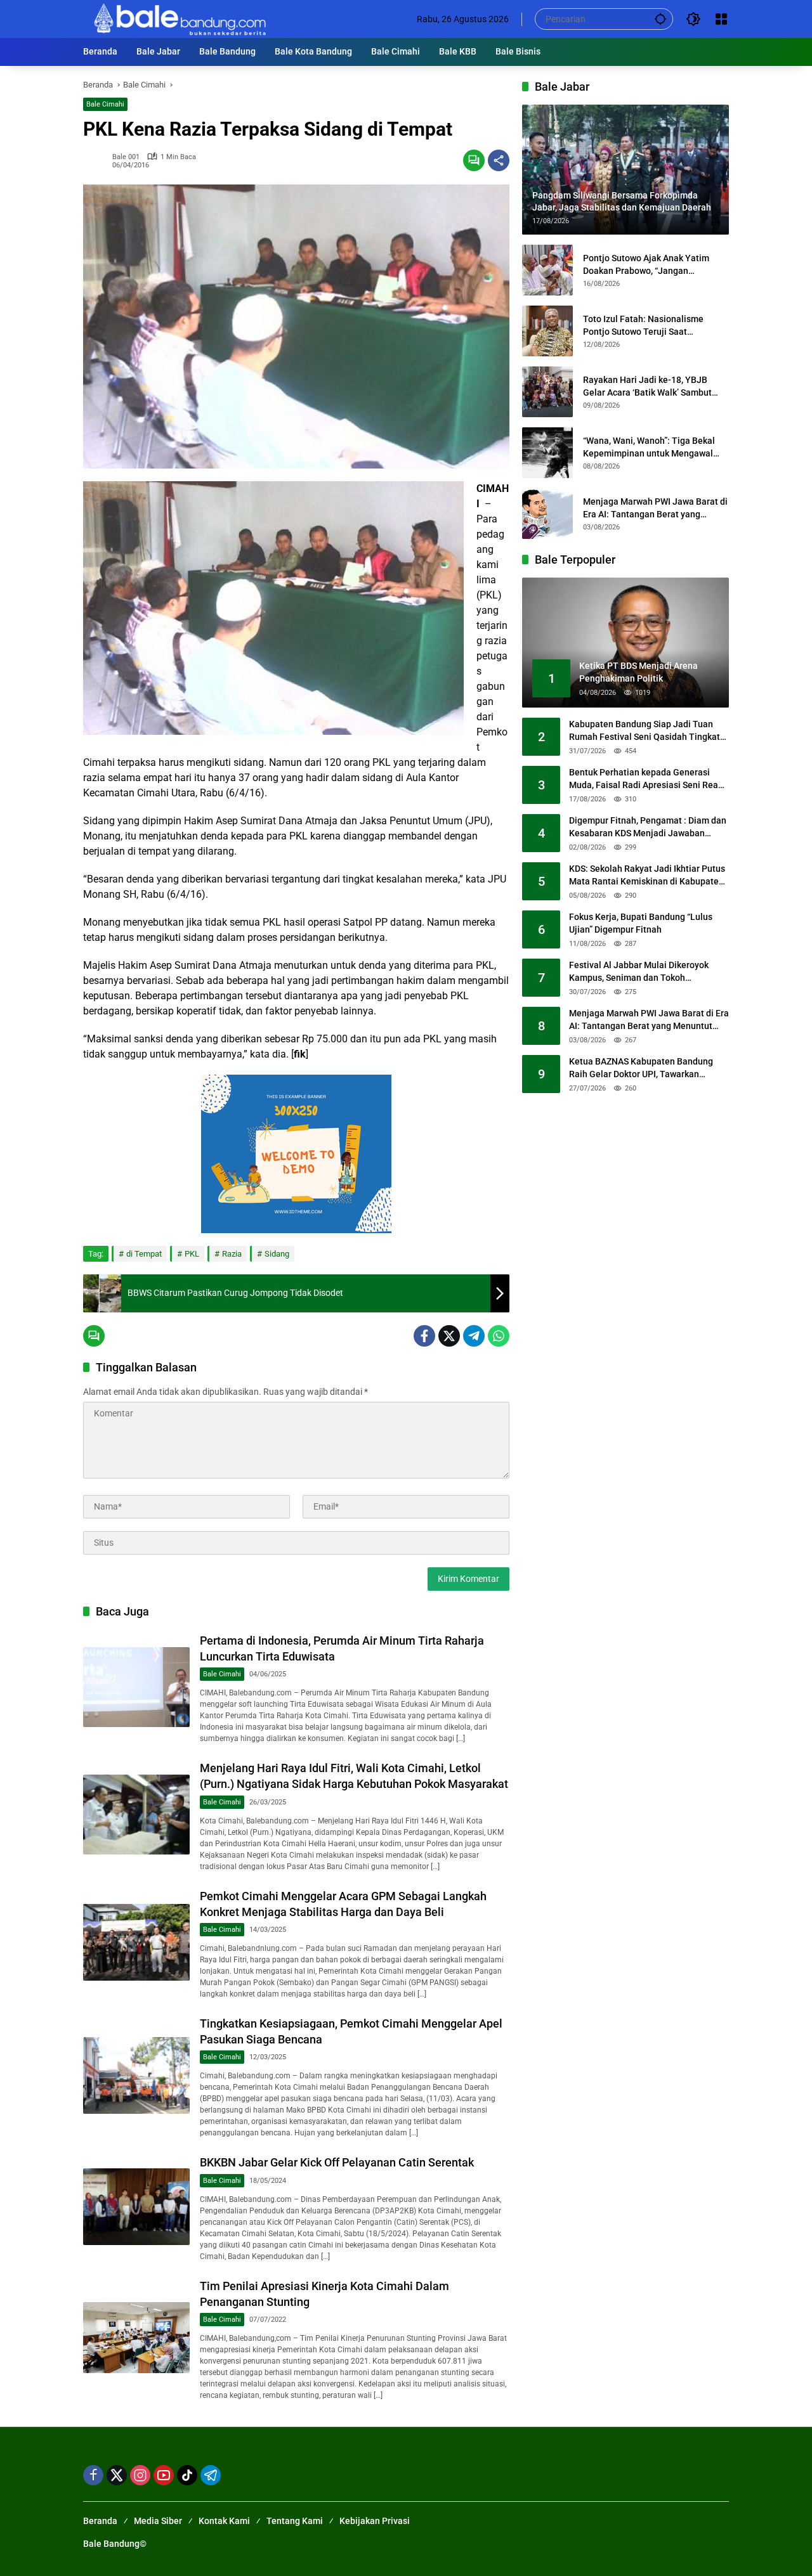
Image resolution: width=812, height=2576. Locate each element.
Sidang (277, 1254)
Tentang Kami (295, 2521)
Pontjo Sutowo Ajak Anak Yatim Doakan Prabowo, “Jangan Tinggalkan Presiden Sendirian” (646, 265)
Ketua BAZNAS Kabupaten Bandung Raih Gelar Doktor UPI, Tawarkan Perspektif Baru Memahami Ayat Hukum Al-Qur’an (641, 1069)
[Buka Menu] (721, 19)
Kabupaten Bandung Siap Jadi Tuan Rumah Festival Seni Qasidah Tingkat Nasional (645, 732)
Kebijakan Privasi (375, 2521)
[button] (660, 19)
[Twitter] (449, 1336)
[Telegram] (474, 1336)
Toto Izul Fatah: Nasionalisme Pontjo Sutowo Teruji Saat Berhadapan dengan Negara (643, 326)
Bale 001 (126, 157)
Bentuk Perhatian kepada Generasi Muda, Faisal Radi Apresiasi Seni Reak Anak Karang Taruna (646, 780)
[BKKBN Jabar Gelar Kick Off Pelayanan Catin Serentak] (136, 2207)
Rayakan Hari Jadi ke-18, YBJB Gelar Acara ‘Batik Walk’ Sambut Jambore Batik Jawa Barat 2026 (647, 387)
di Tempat (144, 1254)
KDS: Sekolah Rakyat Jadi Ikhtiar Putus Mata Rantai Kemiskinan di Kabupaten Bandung (647, 876)
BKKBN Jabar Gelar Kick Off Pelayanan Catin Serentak (337, 2162)
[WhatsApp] (499, 1336)
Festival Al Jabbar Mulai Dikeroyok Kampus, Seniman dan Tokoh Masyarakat (639, 973)
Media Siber (158, 2521)
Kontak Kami (224, 2521)
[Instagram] (140, 2475)
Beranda (100, 2521)
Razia (232, 1254)
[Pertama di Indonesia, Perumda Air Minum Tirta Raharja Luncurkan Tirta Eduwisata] (136, 1687)
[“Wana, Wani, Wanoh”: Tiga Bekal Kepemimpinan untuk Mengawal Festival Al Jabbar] (547, 453)
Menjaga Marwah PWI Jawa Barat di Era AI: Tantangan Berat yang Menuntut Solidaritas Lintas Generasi (655, 508)
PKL (192, 1254)
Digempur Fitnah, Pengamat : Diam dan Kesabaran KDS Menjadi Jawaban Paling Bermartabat (648, 828)
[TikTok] (187, 2475)
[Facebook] (424, 1336)
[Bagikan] (499, 160)
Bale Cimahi (105, 104)
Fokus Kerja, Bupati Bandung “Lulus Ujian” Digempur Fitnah (641, 924)
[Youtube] (164, 2475)
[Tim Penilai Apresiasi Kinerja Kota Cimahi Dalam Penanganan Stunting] (136, 2338)
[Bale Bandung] (179, 18)
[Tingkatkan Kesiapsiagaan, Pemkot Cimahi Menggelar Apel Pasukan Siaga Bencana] (136, 2075)
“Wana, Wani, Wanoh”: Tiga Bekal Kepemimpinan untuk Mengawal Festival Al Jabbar (649, 448)
